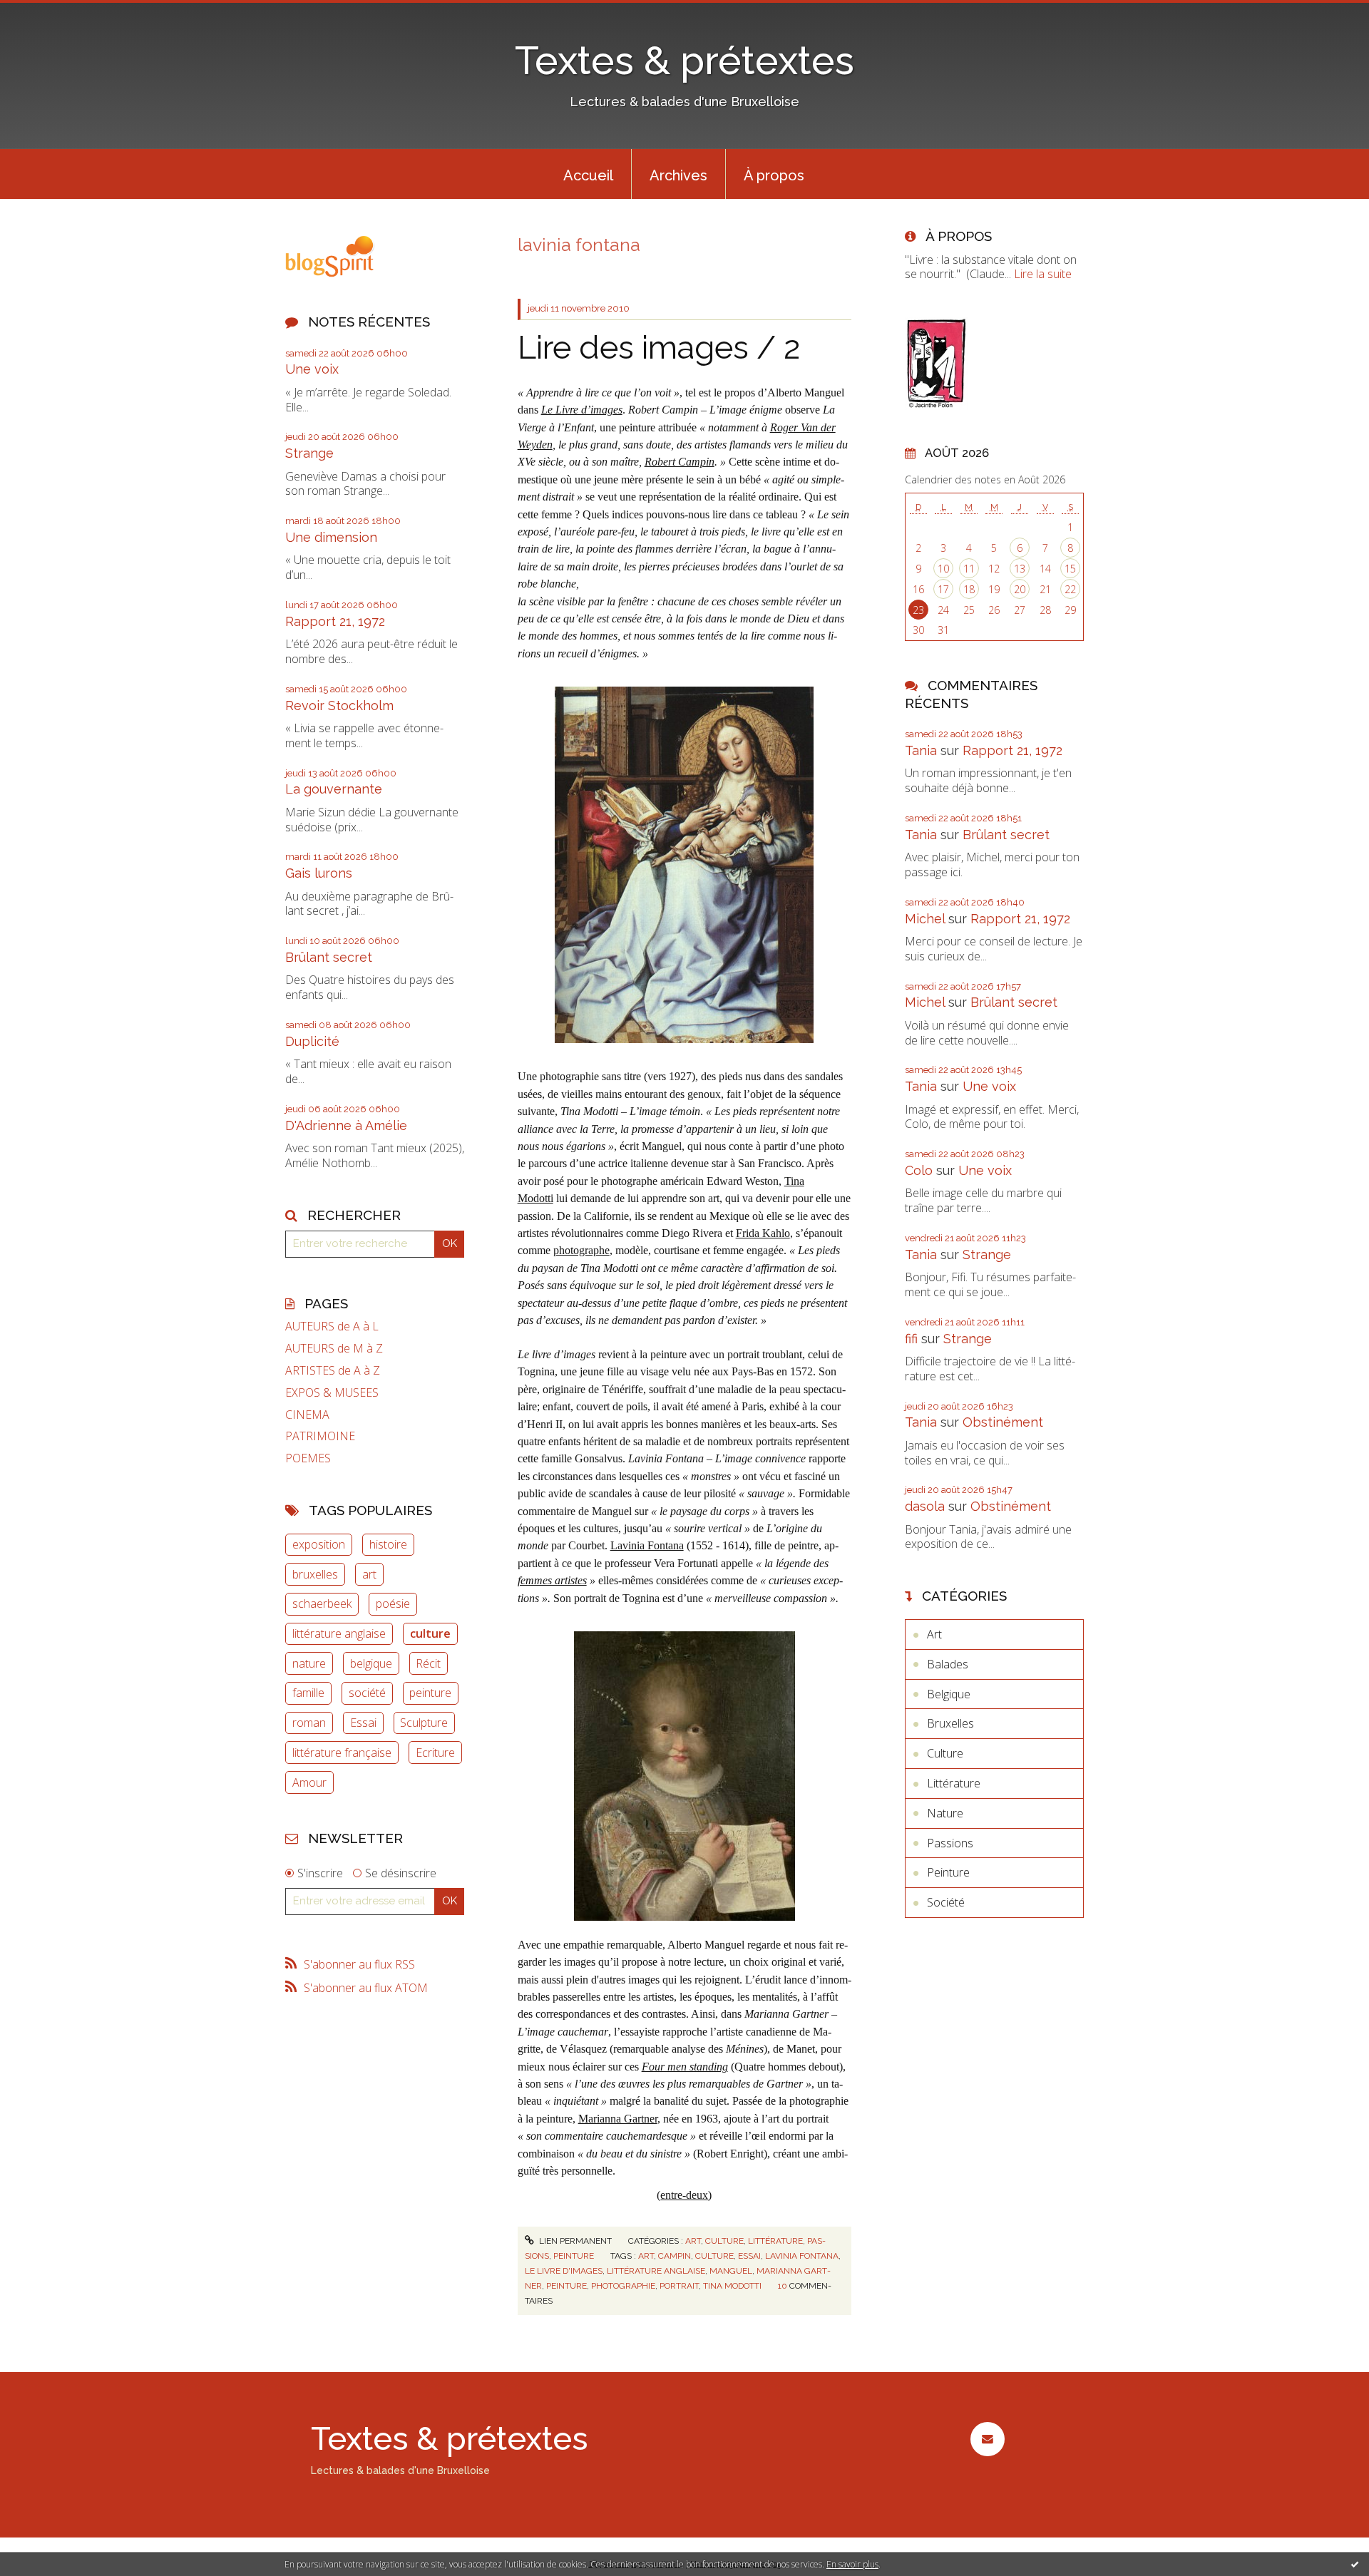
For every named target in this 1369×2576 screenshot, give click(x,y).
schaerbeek (322, 1603)
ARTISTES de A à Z (333, 1371)
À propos (774, 175)
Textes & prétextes (684, 60)
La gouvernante (334, 789)
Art (693, 2241)
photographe (581, 1250)
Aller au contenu (48, 13)
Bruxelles (950, 1723)
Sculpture (424, 1723)
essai (749, 2256)
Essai (363, 1723)
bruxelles (315, 1574)
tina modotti (732, 2286)
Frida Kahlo (763, 1233)
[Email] (987, 2439)
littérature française (342, 1753)
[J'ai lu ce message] (1355, 2564)
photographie (623, 2286)
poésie (393, 1603)
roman (309, 1723)
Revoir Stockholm (339, 705)
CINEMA (307, 1415)
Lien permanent (574, 2241)
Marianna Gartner (618, 2119)
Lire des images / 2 (659, 348)
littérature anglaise (339, 1633)
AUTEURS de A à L (332, 1327)
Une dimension (331, 537)
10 (943, 569)
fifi (911, 1339)
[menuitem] (588, 174)
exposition (319, 1544)
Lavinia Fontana (647, 1545)
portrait (679, 2286)
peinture (430, 1693)
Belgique (949, 1694)
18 (969, 589)
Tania (921, 750)
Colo (919, 1170)
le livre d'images (564, 2271)
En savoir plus (852, 2564)
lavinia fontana (802, 2256)
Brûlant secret (329, 957)
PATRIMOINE (320, 1436)
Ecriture (435, 1753)
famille (308, 1693)
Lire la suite (1043, 274)
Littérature (775, 2241)
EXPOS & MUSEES (332, 1393)
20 (1020, 589)
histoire (388, 1544)
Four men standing (685, 2067)
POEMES (308, 1458)
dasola (925, 1506)
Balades (948, 1664)
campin (675, 2256)
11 (969, 569)
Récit (428, 1663)
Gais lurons (319, 873)
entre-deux (684, 2195)
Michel (925, 919)
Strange (309, 453)
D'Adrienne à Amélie (346, 1125)
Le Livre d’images (582, 410)
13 (1020, 569)
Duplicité (312, 1041)
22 (1070, 589)
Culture (724, 2241)
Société (946, 1902)
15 (1070, 569)
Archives (678, 175)
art (369, 1574)
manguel (731, 2271)
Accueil (588, 175)
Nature (945, 1813)
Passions (950, 1843)
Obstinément (1003, 1422)
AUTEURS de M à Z (334, 1349)
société (367, 1693)
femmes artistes (552, 1580)
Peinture (574, 2256)
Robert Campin (680, 462)
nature (309, 1663)
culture (430, 1633)
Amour (309, 1782)
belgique (371, 1663)
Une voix (312, 369)
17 (943, 589)
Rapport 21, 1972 (335, 621)
